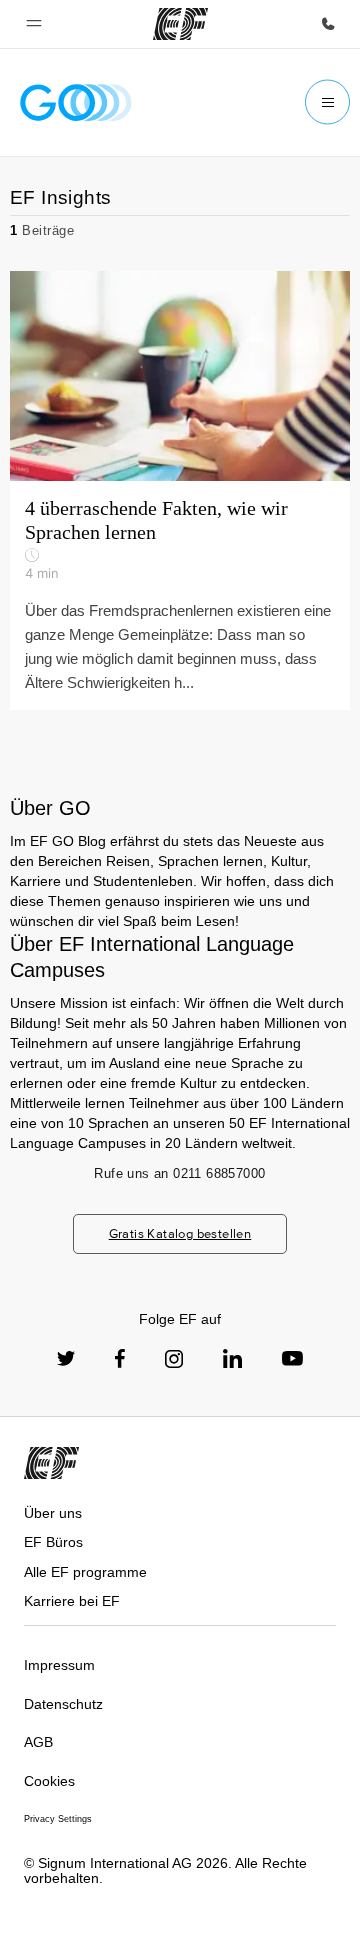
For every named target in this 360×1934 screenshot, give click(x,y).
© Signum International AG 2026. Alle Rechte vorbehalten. (165, 1870)
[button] (34, 24)
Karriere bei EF (72, 1601)
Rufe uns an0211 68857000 (179, 1173)
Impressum (59, 1665)
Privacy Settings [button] (58, 1819)
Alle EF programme (85, 1572)
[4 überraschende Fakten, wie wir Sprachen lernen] (180, 490)
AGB (38, 1742)
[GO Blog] (76, 102)
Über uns (53, 1513)
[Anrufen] (328, 24)
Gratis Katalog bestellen (180, 1233)
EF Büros (53, 1542)
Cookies (49, 1781)
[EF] (180, 24)
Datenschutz (63, 1704)
